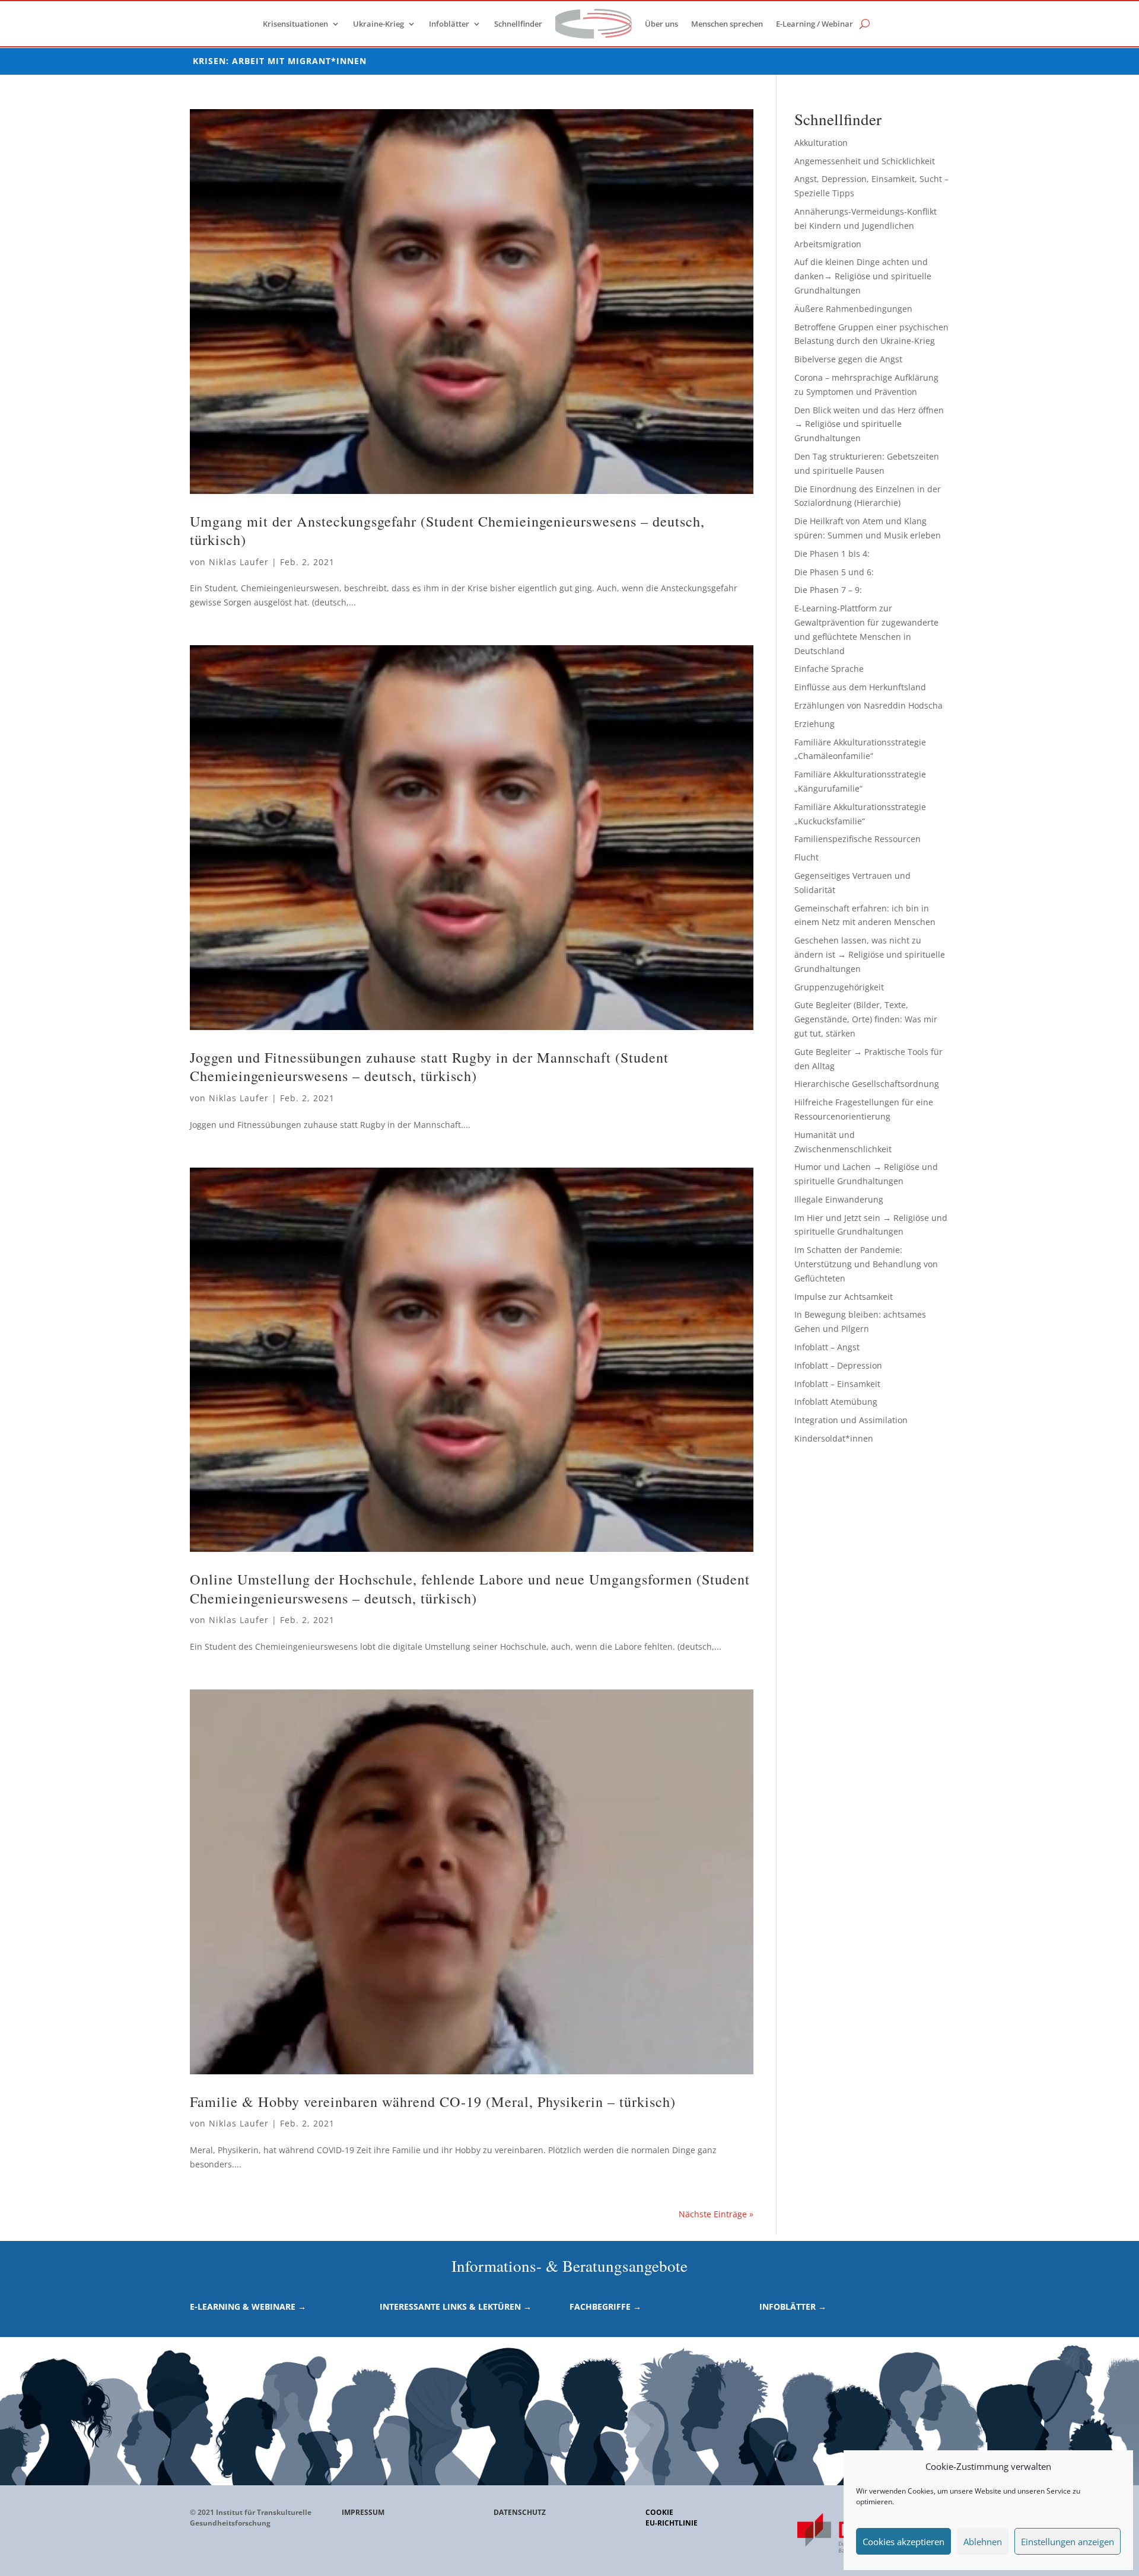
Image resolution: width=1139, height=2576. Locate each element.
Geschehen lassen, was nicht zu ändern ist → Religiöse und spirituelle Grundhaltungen (870, 954)
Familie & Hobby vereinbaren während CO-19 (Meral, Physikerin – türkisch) (433, 2101)
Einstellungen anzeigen (1068, 2542)
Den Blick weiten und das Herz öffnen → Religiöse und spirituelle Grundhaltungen (869, 424)
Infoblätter (449, 24)
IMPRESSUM (363, 2512)
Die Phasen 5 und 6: (834, 572)
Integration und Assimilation (851, 1420)
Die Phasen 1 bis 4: (832, 554)
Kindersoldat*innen (834, 1438)
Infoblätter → (793, 2306)
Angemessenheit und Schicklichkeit (865, 161)
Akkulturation (821, 143)
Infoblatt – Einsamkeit (837, 1384)
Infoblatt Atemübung (836, 1402)
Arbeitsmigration (828, 244)
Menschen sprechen (727, 24)
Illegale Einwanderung (839, 1199)
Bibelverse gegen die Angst (848, 359)
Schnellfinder (518, 24)
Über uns (661, 24)
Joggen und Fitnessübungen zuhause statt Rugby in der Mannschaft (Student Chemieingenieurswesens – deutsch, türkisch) (429, 1067)
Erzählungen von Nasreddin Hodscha (868, 705)
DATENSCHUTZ (520, 2512)
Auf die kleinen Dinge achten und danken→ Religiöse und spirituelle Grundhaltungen (863, 276)
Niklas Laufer (239, 562)
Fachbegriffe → (605, 2306)
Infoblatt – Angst (827, 1347)
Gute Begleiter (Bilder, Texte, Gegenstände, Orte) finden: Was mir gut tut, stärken (866, 1019)
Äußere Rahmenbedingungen (853, 309)
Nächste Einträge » (716, 2214)
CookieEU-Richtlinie (672, 2518)
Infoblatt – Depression (838, 1365)
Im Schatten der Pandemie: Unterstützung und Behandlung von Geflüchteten (866, 1264)
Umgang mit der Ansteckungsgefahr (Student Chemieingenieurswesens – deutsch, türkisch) (447, 530)
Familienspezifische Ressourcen (858, 839)
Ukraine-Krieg (378, 24)
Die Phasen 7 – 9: (828, 590)
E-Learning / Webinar (815, 24)
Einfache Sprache (829, 669)
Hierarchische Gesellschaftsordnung (867, 1084)
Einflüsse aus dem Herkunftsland (860, 687)
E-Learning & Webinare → (248, 2306)
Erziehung (815, 724)
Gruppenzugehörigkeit (839, 987)
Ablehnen (983, 2542)
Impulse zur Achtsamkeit (844, 1297)
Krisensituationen (295, 24)
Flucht (806, 857)
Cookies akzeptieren (903, 2542)
